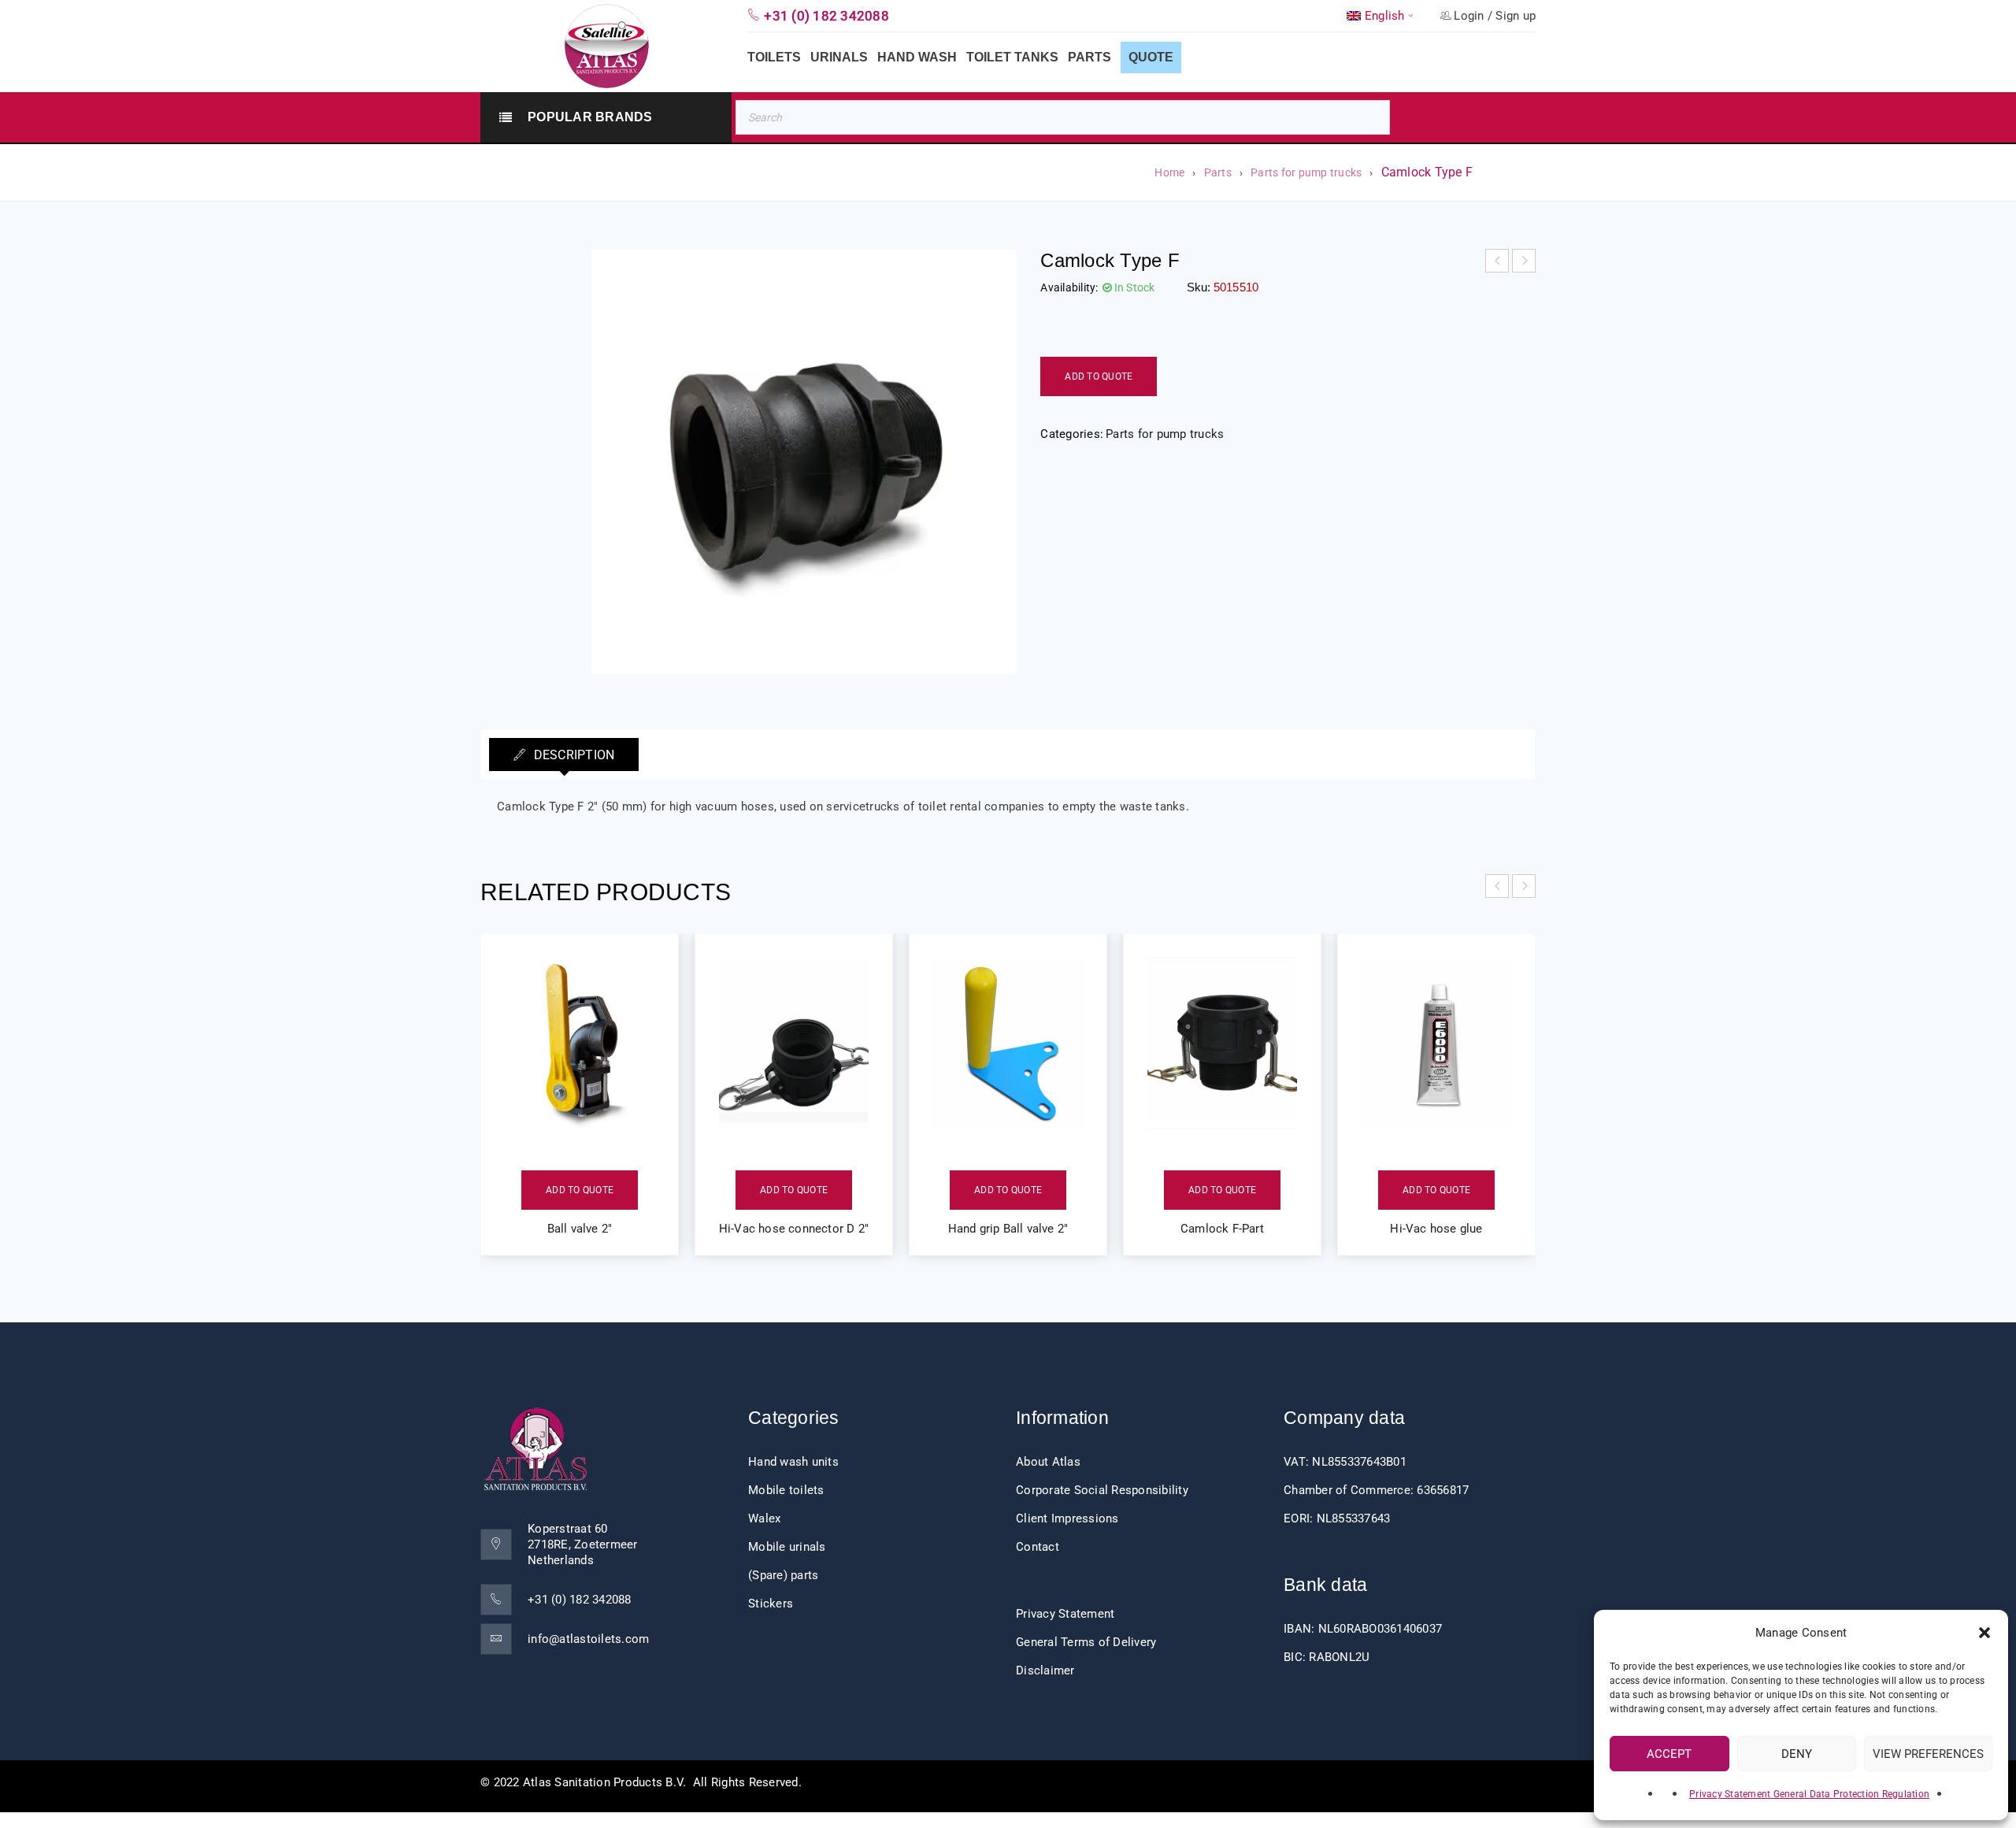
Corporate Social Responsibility (1102, 1490)
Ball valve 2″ (580, 1229)
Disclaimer (1045, 1670)
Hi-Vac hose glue (1436, 1229)
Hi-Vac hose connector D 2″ (794, 1229)
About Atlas (1048, 1462)
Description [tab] (572, 755)
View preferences (1928, 1754)
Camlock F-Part (1222, 1229)
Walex (764, 1518)
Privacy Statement (1065, 1614)
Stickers (771, 1604)
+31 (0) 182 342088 (580, 1600)
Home (1169, 172)
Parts (1218, 172)
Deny (1797, 1754)
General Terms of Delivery (1086, 1642)
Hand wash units (793, 1462)
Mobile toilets (786, 1490)
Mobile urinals (787, 1547)
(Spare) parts (783, 1575)
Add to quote (1099, 376)
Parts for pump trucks (1306, 172)
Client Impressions (1067, 1518)
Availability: (1069, 287)
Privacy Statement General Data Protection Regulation (1809, 1794)
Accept (1669, 1754)
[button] (1984, 1633)
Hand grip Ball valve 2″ (1008, 1229)
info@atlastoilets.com (588, 1639)
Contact (1038, 1547)
